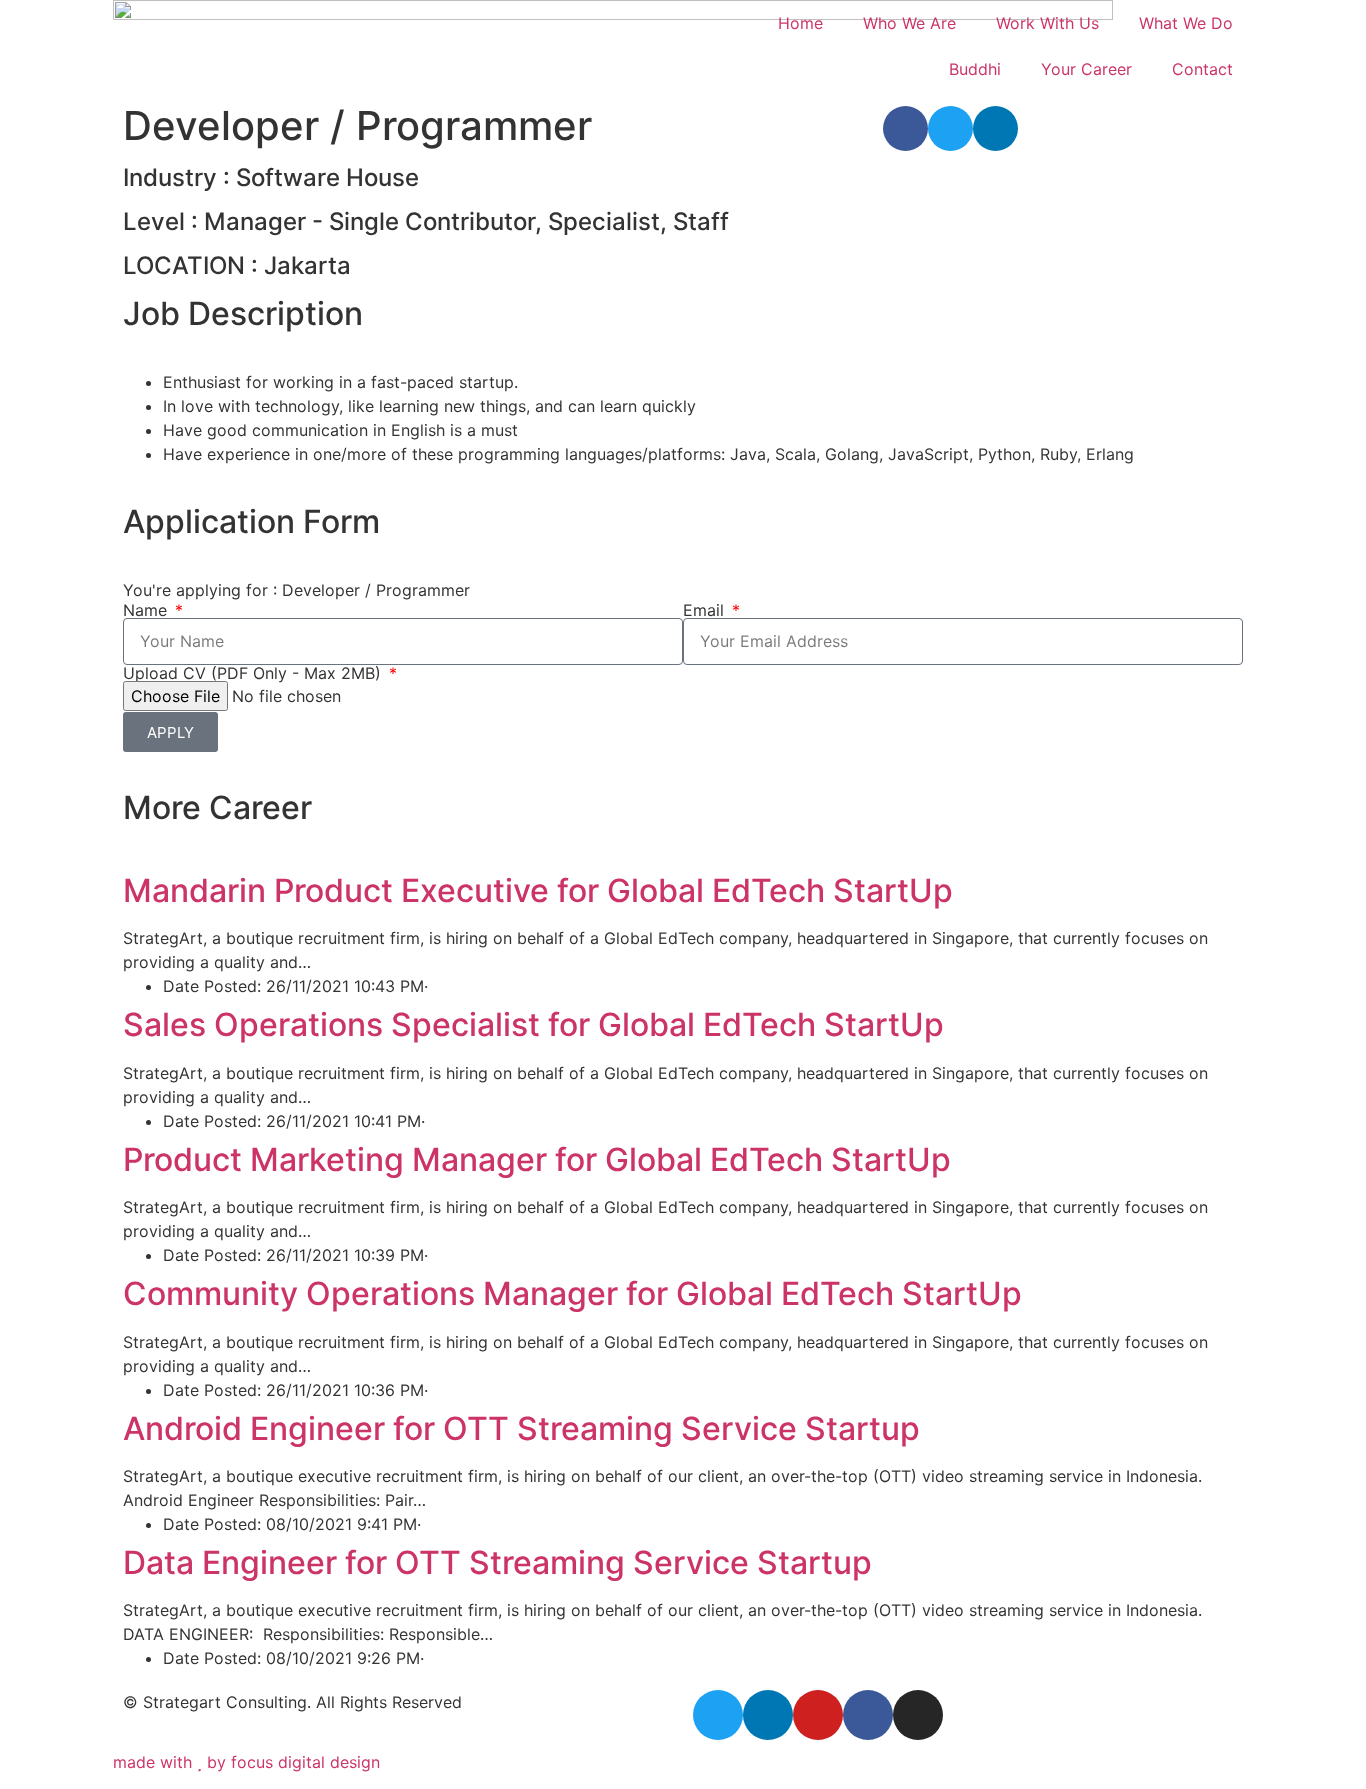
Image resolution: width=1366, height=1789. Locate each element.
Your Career (1086, 69)
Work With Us (1047, 23)
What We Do (1186, 23)
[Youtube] (818, 1715)
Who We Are (909, 23)
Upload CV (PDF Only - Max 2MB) (254, 673)
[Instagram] (918, 1715)
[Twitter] (718, 1715)
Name (147, 610)
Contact (1202, 69)
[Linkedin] (768, 1715)
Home (800, 23)
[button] (905, 128)
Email (706, 610)
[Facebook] (868, 1715)
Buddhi (975, 69)
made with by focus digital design (246, 1762)
